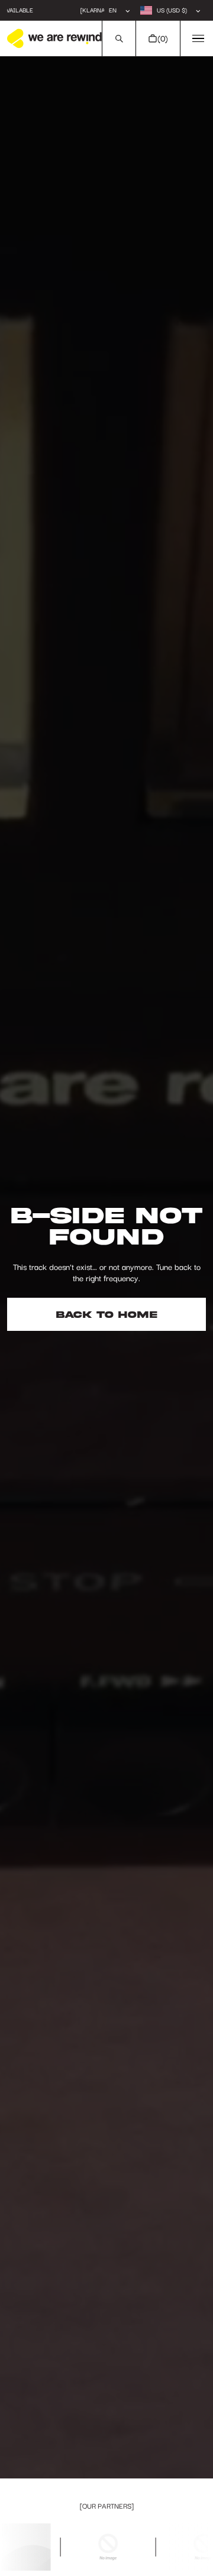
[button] (119, 38)
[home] (54, 38)
